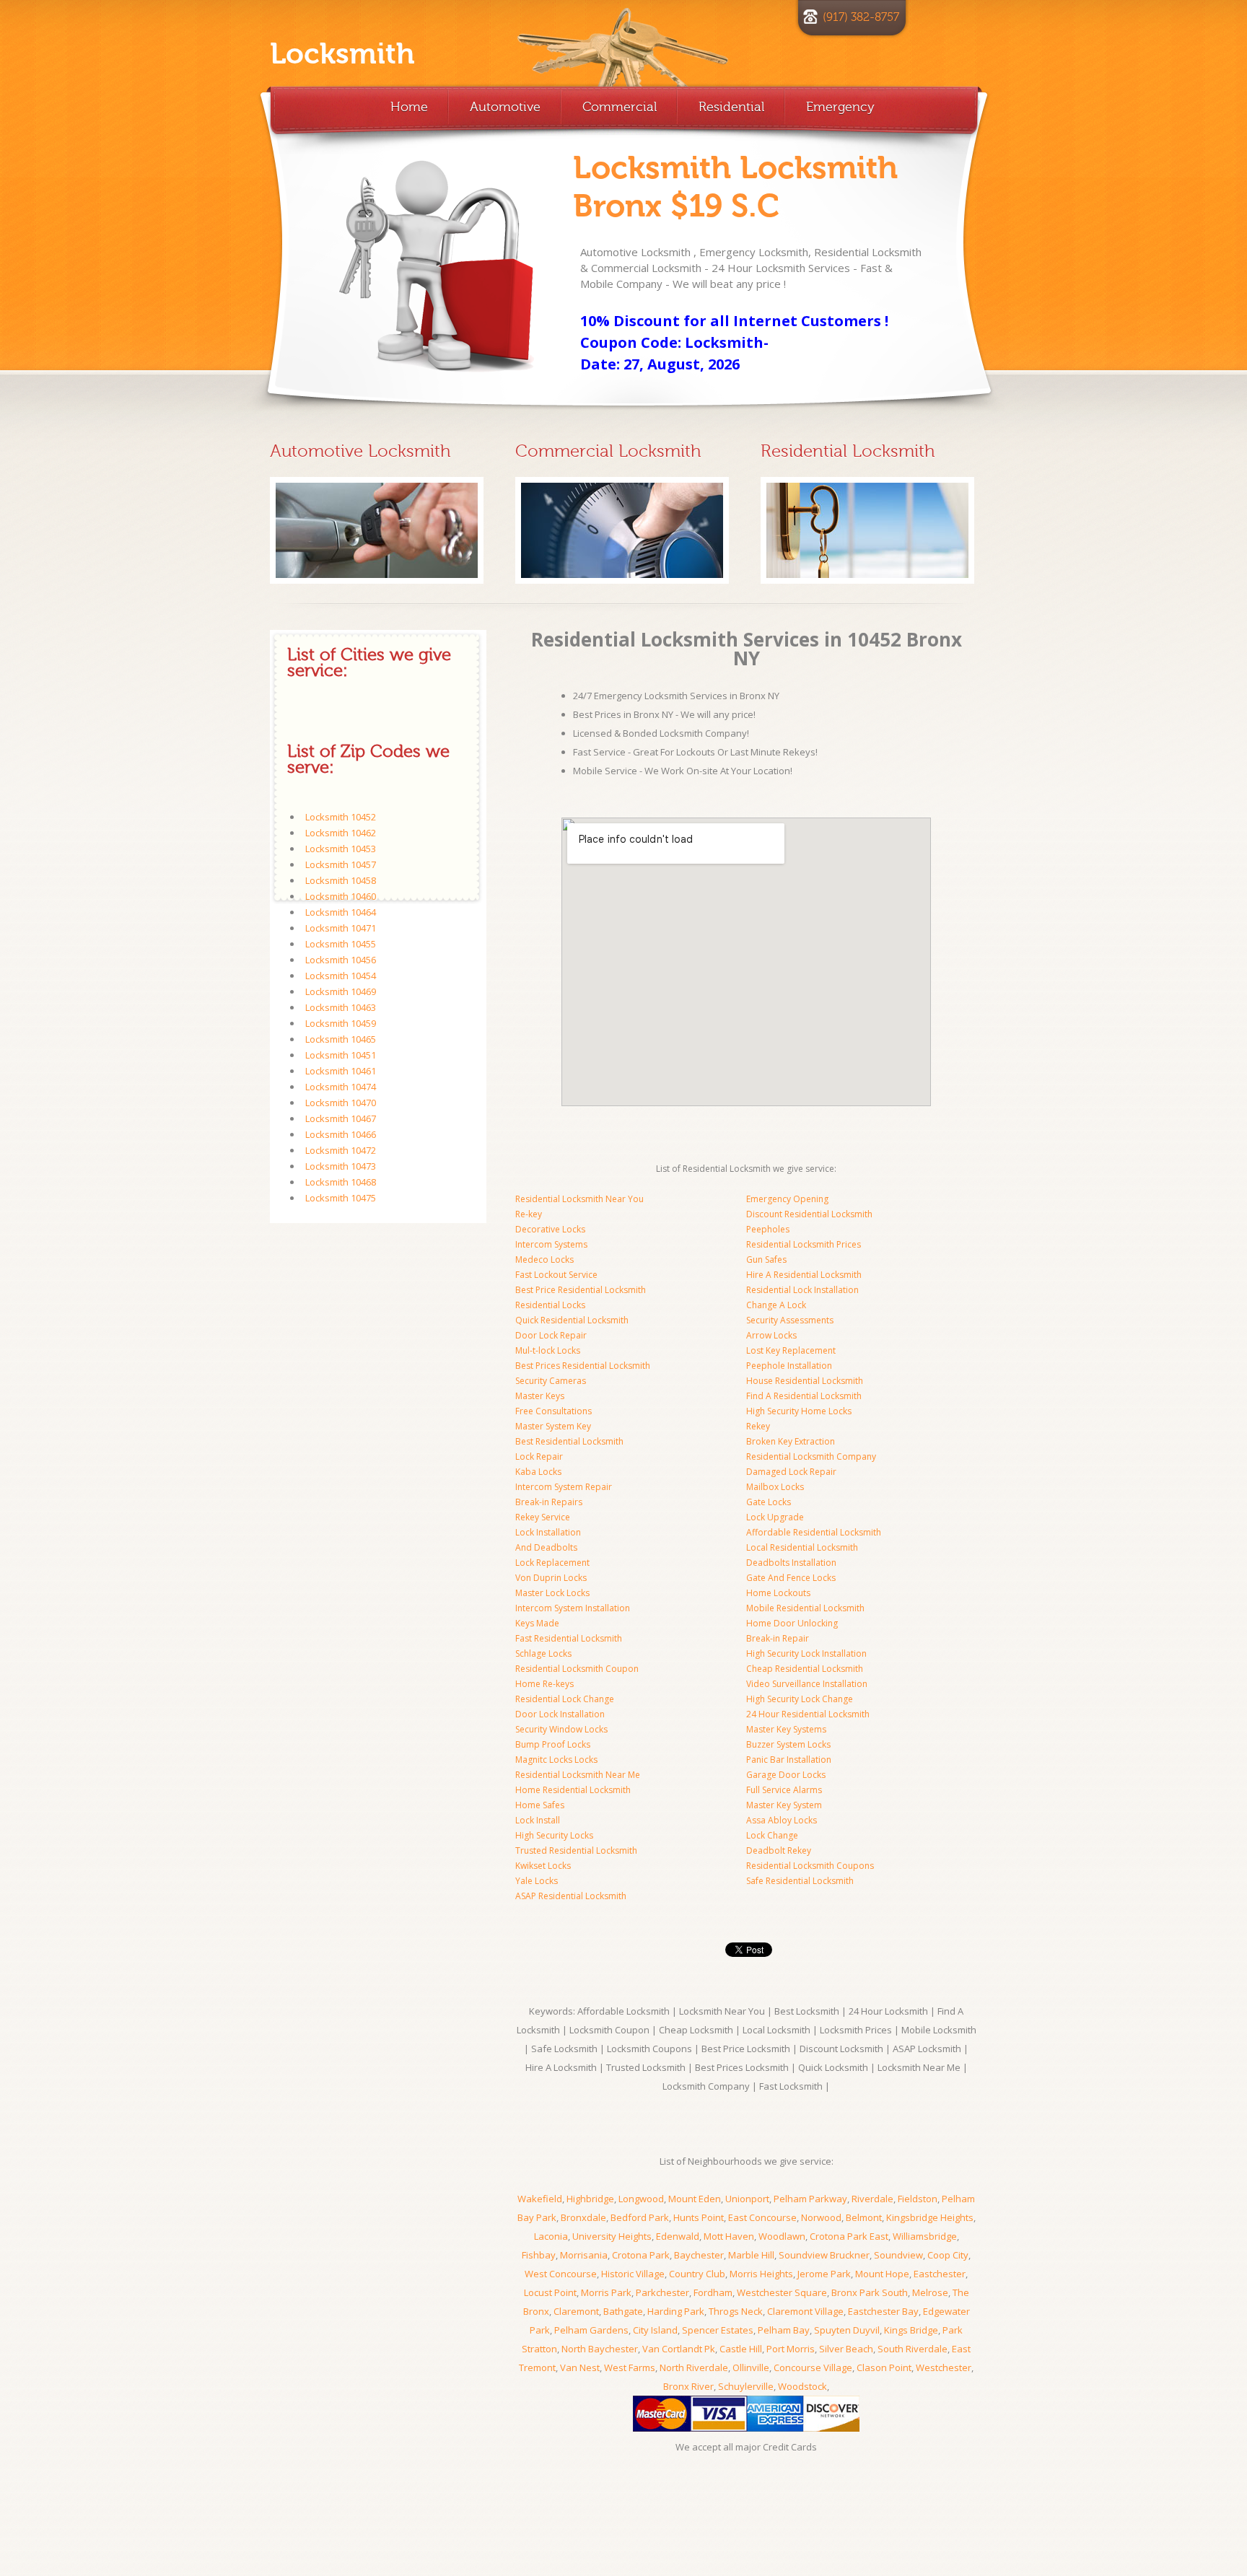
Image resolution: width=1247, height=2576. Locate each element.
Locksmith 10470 (341, 1103)
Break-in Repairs (549, 1502)
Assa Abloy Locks (782, 1820)
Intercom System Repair (564, 1487)
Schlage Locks (543, 1653)
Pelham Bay (784, 2330)
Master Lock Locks (552, 1593)
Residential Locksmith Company (811, 1456)
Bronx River (688, 2386)
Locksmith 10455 (341, 944)
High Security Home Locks (799, 1411)
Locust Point (550, 2292)
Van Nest (580, 2367)
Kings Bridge (911, 2330)
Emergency (840, 107)
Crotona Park (641, 2255)
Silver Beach (846, 2349)
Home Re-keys (544, 1684)
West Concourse (561, 2274)
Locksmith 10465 (341, 1039)
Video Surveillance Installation (807, 1684)
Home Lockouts (778, 1593)
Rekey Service (543, 1517)
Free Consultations (554, 1411)
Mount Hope (882, 2274)
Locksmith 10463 (341, 1007)
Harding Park (676, 2311)
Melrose (930, 2292)
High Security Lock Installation (806, 1653)
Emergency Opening (787, 1199)
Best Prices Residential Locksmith (583, 1366)
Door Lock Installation (560, 1714)
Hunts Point (699, 2217)
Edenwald (678, 2236)
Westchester (944, 2367)
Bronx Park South (870, 2292)
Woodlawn (782, 2236)
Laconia (551, 2236)
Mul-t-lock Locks (548, 1350)
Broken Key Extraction (791, 1441)
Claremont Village (805, 2311)
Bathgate (623, 2311)
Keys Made (537, 1623)
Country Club (697, 2274)
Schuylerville (746, 2386)
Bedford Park (640, 2217)
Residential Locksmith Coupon (577, 1669)
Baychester (699, 2255)
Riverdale (872, 2199)
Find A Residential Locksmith (804, 1396)
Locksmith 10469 (341, 991)
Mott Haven (729, 2236)
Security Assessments (790, 1320)
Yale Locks (537, 1881)
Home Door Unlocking (792, 1623)
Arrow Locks (771, 1335)
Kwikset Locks (543, 1866)
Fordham (713, 2292)
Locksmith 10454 (341, 976)
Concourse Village (813, 2367)
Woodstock (802, 2386)
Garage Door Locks (786, 1775)
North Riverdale (694, 2367)
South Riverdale (913, 2349)
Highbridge (590, 2199)
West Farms (630, 2367)
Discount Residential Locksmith (809, 1214)
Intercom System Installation (573, 1608)
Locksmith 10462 (341, 833)
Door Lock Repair (551, 1335)
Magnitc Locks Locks (556, 1760)
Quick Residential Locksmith (572, 1320)
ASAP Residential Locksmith (571, 1896)
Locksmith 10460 (341, 896)
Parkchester (662, 2292)
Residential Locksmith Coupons (810, 1866)
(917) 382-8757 (861, 17)
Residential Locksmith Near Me (578, 1775)
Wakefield (540, 2199)
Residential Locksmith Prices (804, 1244)
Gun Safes (766, 1259)
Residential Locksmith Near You (579, 1199)
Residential (731, 107)
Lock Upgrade (775, 1517)
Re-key (529, 1214)
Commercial (620, 107)
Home (409, 107)
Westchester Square (782, 2292)
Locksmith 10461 (341, 1071)
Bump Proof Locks (553, 1744)
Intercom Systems (551, 1244)
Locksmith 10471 (341, 928)
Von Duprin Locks (551, 1578)
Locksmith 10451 (341, 1055)
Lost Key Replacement (791, 1350)
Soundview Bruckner (824, 2255)
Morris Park (606, 2292)
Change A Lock (776, 1305)
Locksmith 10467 (341, 1118)
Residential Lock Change (565, 1699)
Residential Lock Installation (802, 1290)
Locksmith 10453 (341, 849)
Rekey (758, 1426)
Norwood (821, 2217)
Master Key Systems (786, 1729)
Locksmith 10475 (341, 1198)
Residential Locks (550, 1305)
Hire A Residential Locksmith (804, 1275)
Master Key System (784, 1805)
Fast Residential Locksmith (569, 1638)
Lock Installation (548, 1532)
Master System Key (553, 1426)
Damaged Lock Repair (791, 1472)
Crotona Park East (849, 2236)
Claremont (576, 2311)
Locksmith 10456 (341, 960)
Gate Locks (769, 1502)
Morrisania (584, 2255)
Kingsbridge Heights (930, 2217)
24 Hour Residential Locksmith (808, 1714)
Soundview (898, 2255)
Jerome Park (824, 2274)
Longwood (641, 2199)
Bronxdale (583, 2217)
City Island (655, 2330)
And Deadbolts (546, 1547)
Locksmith (342, 54)
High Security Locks (554, 1835)
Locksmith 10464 (341, 912)
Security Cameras (551, 1381)
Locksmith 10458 (341, 880)
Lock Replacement (552, 1563)
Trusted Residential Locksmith (576, 1850)
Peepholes (768, 1229)
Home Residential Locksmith (573, 1790)
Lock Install (538, 1820)
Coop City (948, 2255)
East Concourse (762, 2217)
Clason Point (884, 2367)
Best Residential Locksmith (569, 1441)
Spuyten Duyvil (847, 2330)
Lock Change (772, 1835)
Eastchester (940, 2274)
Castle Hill (741, 2349)
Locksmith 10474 (341, 1087)
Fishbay (539, 2255)
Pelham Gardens (591, 2330)
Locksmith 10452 (341, 817)
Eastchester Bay (883, 2311)
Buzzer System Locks (788, 1744)
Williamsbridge (925, 2236)
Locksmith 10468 (341, 1182)
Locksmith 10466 (341, 1134)
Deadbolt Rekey (779, 1850)
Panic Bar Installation (789, 1760)
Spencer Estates (718, 2330)
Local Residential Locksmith (802, 1547)
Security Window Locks (561, 1729)
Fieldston (918, 2199)
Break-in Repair (778, 1638)
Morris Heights (761, 2274)
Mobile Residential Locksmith (805, 1608)
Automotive (505, 107)
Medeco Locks (544, 1259)
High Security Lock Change (800, 1699)
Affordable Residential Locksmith (814, 1532)
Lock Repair (539, 1456)
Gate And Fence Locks (791, 1578)
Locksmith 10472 (341, 1150)
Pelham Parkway (810, 2199)
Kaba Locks (538, 1472)
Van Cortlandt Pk (679, 2349)
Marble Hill (751, 2255)
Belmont (864, 2217)
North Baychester (600, 2349)
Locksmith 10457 (341, 864)
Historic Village (633, 2274)
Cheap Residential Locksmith (805, 1669)
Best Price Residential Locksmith (581, 1290)
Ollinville (751, 2367)
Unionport (747, 2199)
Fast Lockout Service (556, 1275)
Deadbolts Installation (791, 1563)
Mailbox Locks (775, 1487)
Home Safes (540, 1805)
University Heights (612, 2236)
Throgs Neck (736, 2311)
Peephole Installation (789, 1366)
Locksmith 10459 (341, 1023)
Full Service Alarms (784, 1790)
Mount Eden (695, 2199)
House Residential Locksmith (805, 1381)
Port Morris (791, 2349)
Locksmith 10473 (341, 1166)
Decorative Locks (550, 1229)
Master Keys (540, 1396)
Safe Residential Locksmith (800, 1881)
